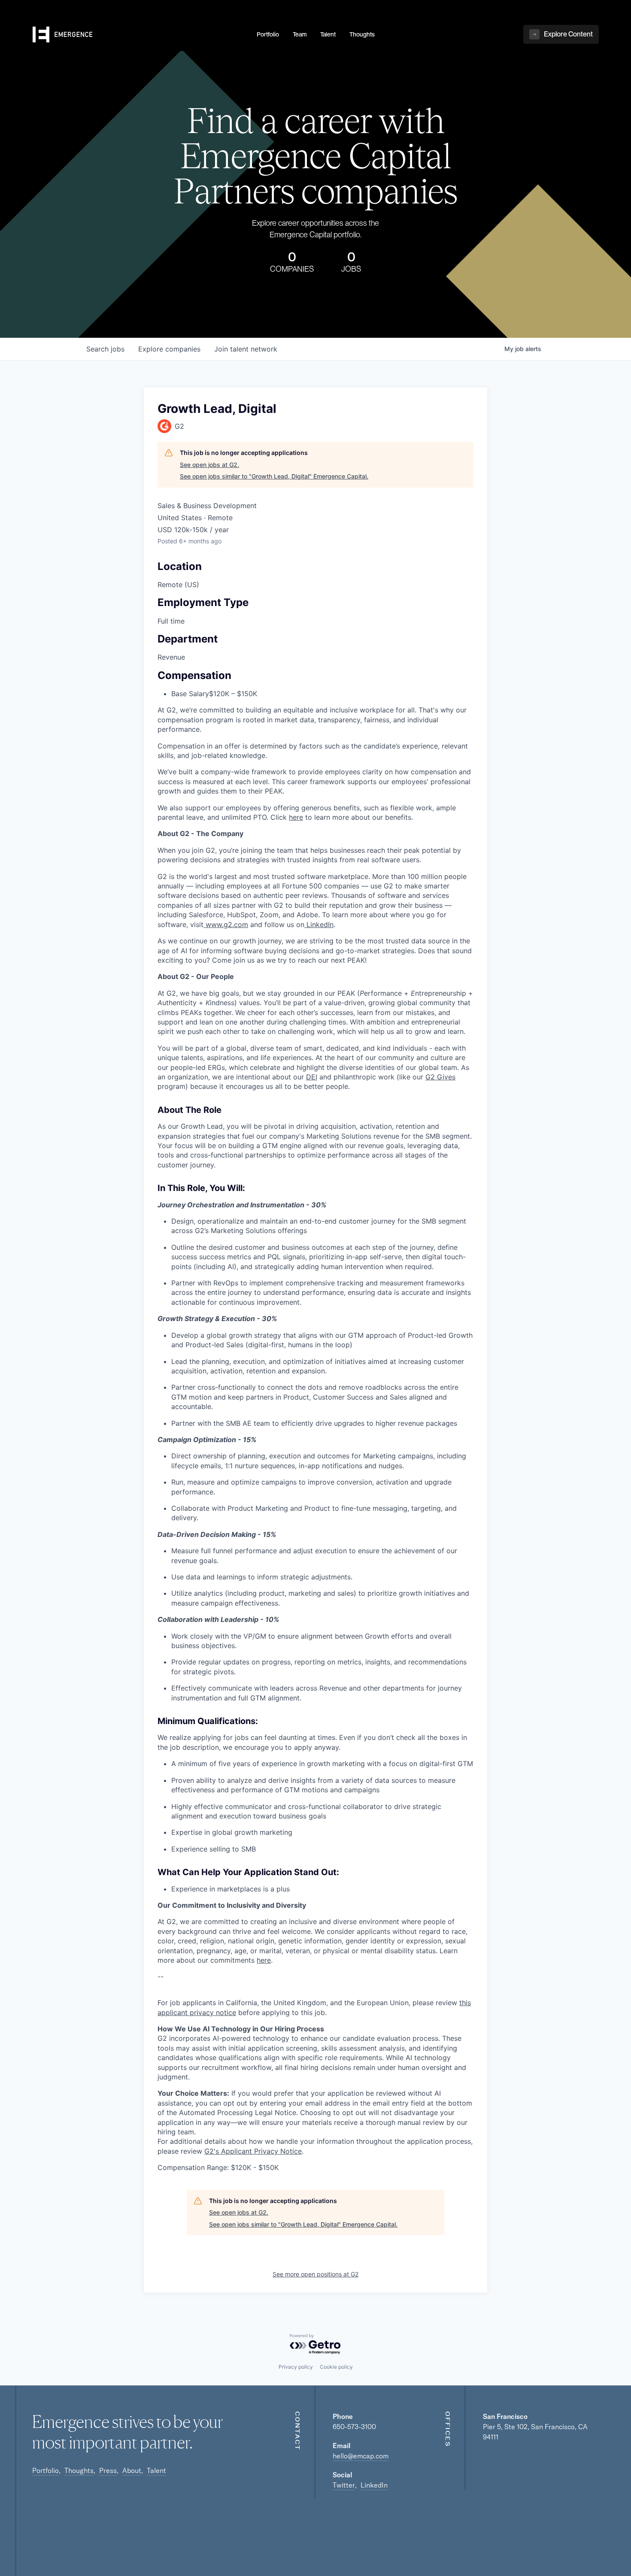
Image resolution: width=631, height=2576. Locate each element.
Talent (156, 2470)
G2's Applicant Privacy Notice (253, 2151)
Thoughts (79, 2470)
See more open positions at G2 (315, 2274)
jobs (105, 349)
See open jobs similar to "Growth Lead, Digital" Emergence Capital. (274, 476)
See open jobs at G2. (209, 465)
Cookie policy (336, 2367)
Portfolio (46, 2470)
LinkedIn (374, 2485)
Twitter (344, 2485)
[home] (140, 35)
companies (169, 349)
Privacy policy (296, 2367)
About (132, 2470)
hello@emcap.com (361, 2456)
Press (108, 2470)
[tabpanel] (315, 1500)
